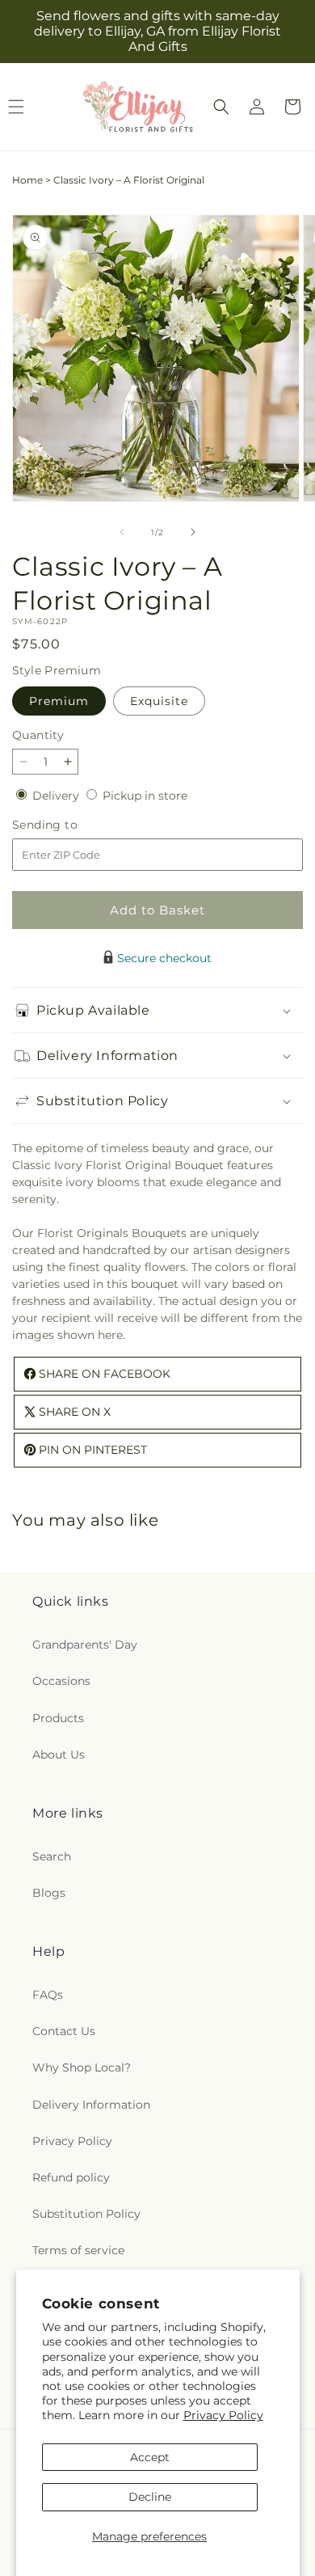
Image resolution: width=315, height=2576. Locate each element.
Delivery (57, 796)
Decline (150, 2497)
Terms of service (78, 2250)
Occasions (61, 1681)
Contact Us (64, 2031)
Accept (150, 2457)
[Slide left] (122, 532)
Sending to (69, 825)
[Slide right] (193, 532)
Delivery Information (91, 2105)
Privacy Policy (223, 2415)
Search (52, 1856)
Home (27, 180)
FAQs (48, 1995)
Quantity (38, 735)
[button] (221, 107)
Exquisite (159, 701)
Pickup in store (145, 796)
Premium (59, 701)
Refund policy (71, 2177)
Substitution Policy (86, 2214)
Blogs (49, 1893)
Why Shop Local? (82, 2067)
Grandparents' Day (85, 1645)
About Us (59, 1755)
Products (58, 1718)
